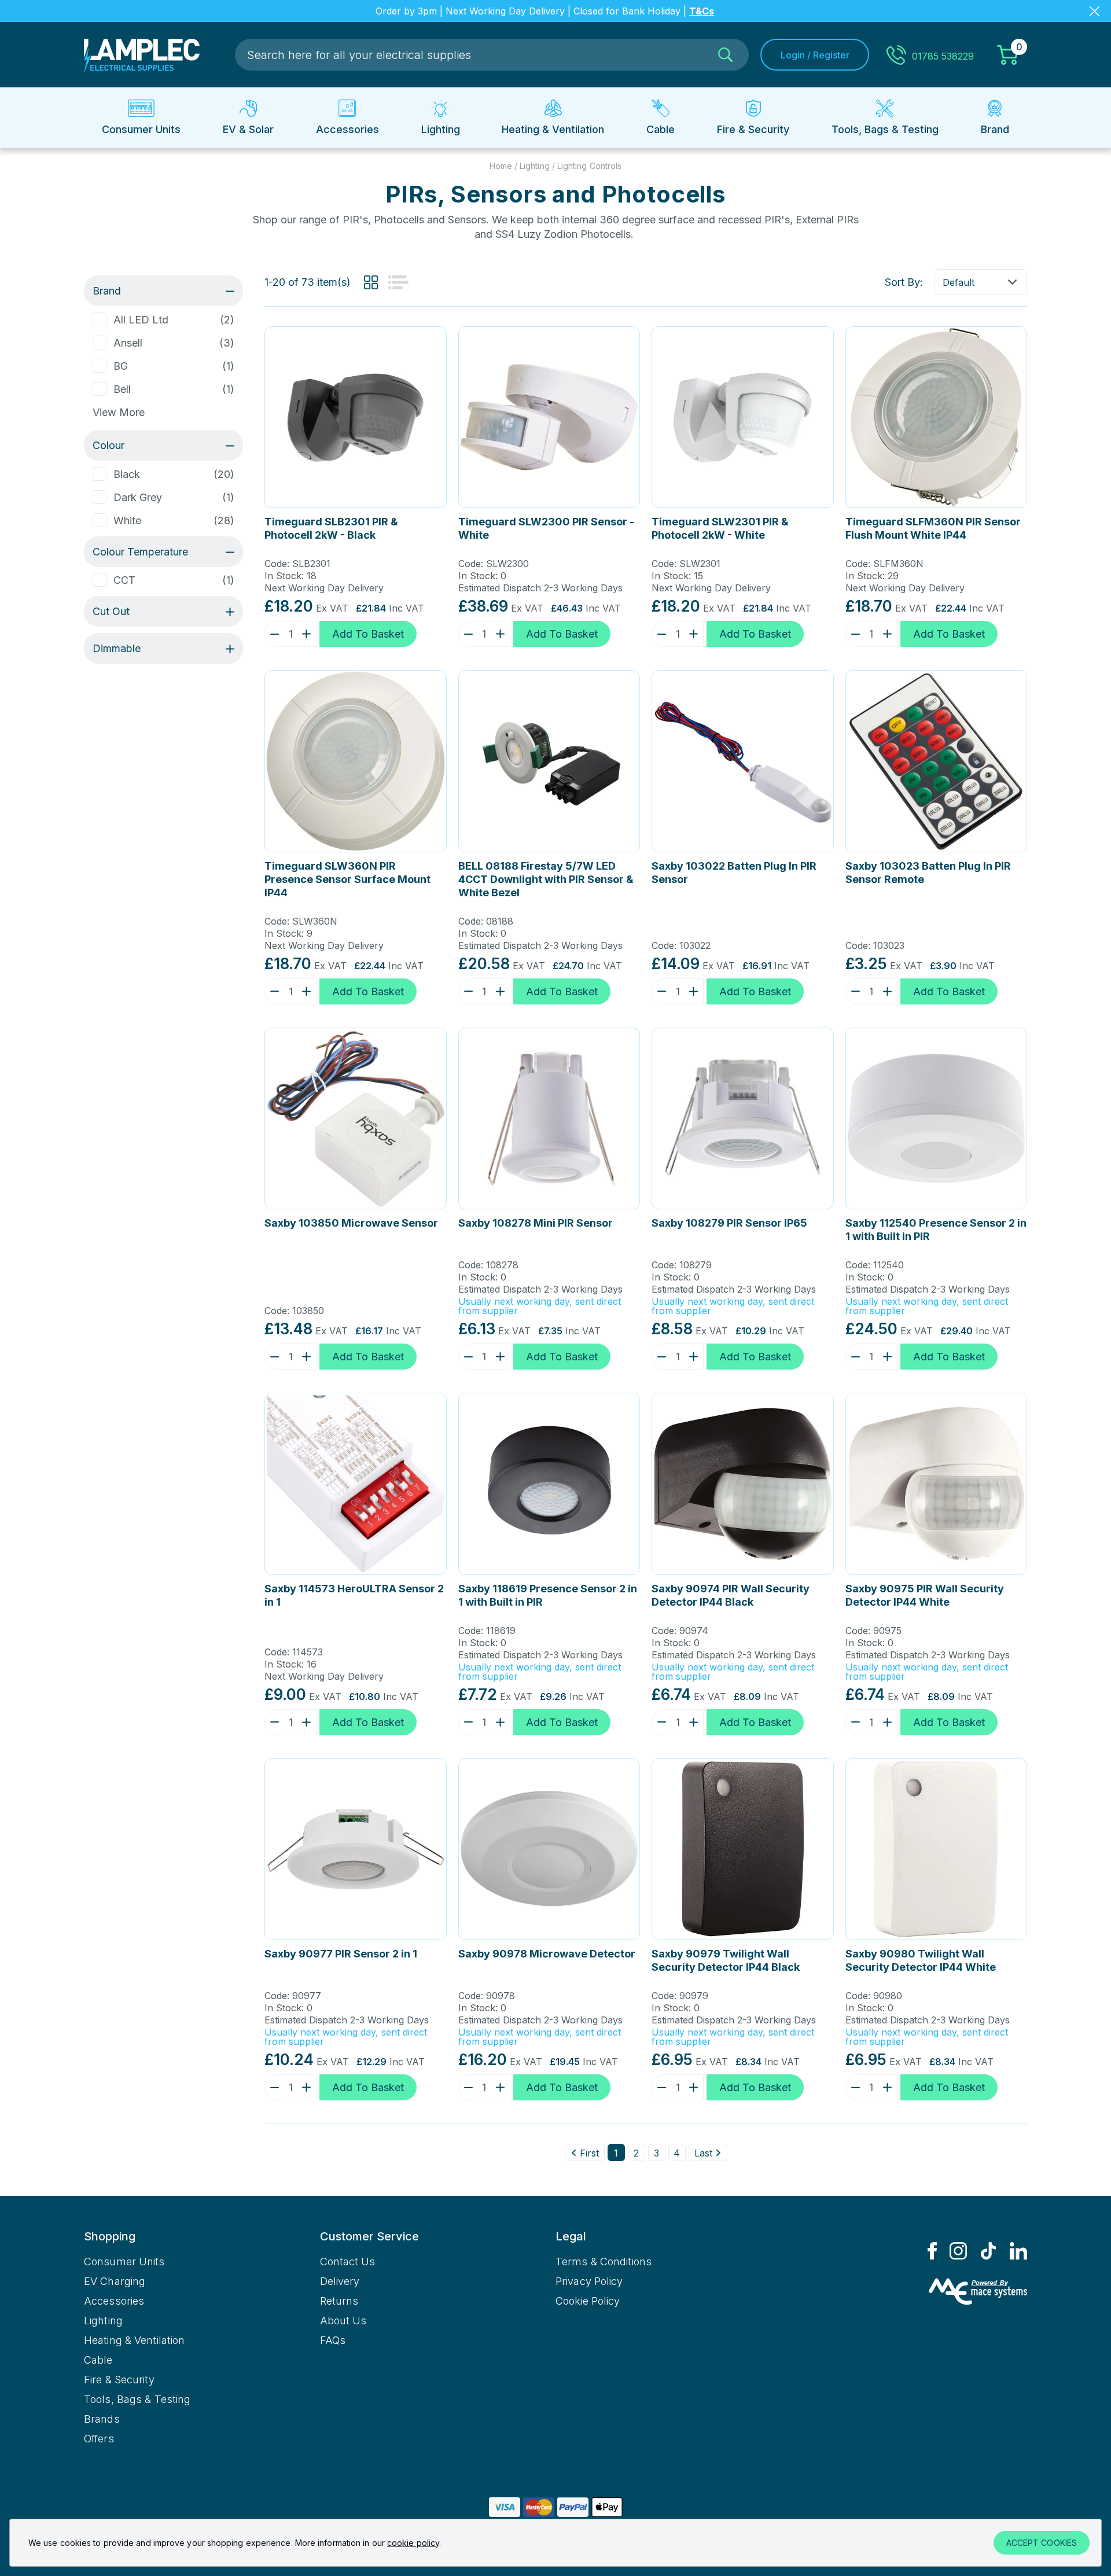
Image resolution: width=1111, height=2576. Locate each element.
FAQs (333, 2340)
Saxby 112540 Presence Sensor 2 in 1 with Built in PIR (936, 1230)
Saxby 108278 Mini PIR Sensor (536, 1223)
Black (127, 474)
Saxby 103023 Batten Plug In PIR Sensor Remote (928, 873)
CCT (124, 580)
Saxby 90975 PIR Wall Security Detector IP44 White (925, 1595)
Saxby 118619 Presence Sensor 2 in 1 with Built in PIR (548, 1595)
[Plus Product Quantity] (309, 634)
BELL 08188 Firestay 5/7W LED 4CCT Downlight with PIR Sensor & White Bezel (546, 879)
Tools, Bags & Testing (137, 2399)
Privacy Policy (589, 2281)
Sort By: (904, 282)
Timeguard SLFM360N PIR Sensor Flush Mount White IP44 (933, 528)
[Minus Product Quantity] (272, 634)
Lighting (103, 2321)
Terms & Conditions (604, 2262)
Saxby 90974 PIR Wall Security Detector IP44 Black (731, 1595)
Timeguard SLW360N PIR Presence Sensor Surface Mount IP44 (347, 879)
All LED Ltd (141, 320)
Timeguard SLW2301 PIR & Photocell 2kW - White (720, 528)
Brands (102, 2419)
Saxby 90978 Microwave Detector (547, 1954)
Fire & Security (119, 2380)
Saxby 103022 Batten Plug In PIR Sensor (734, 873)
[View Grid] (371, 282)
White (127, 520)
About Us (343, 2321)
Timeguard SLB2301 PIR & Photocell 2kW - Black (331, 528)
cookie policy (413, 2543)
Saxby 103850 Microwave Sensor (351, 1223)
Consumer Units (124, 2262)
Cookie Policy (588, 2301)
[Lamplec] (142, 55)
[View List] (398, 282)
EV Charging (115, 2281)
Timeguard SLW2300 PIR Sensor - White (546, 528)
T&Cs (702, 11)
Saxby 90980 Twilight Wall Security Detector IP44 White (921, 1960)
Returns (339, 2301)
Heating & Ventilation (134, 2340)
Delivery (340, 2281)
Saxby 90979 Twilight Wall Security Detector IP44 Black (726, 1960)
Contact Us (348, 2262)
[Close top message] (1095, 11)
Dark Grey (138, 497)
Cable (98, 2360)
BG (121, 366)
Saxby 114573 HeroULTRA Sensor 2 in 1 (354, 1595)
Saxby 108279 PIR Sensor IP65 (729, 1223)
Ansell (128, 343)
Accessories (114, 2301)
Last (703, 2153)
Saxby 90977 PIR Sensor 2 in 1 (341, 1954)
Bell (122, 389)
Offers (99, 2439)
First (589, 2153)
